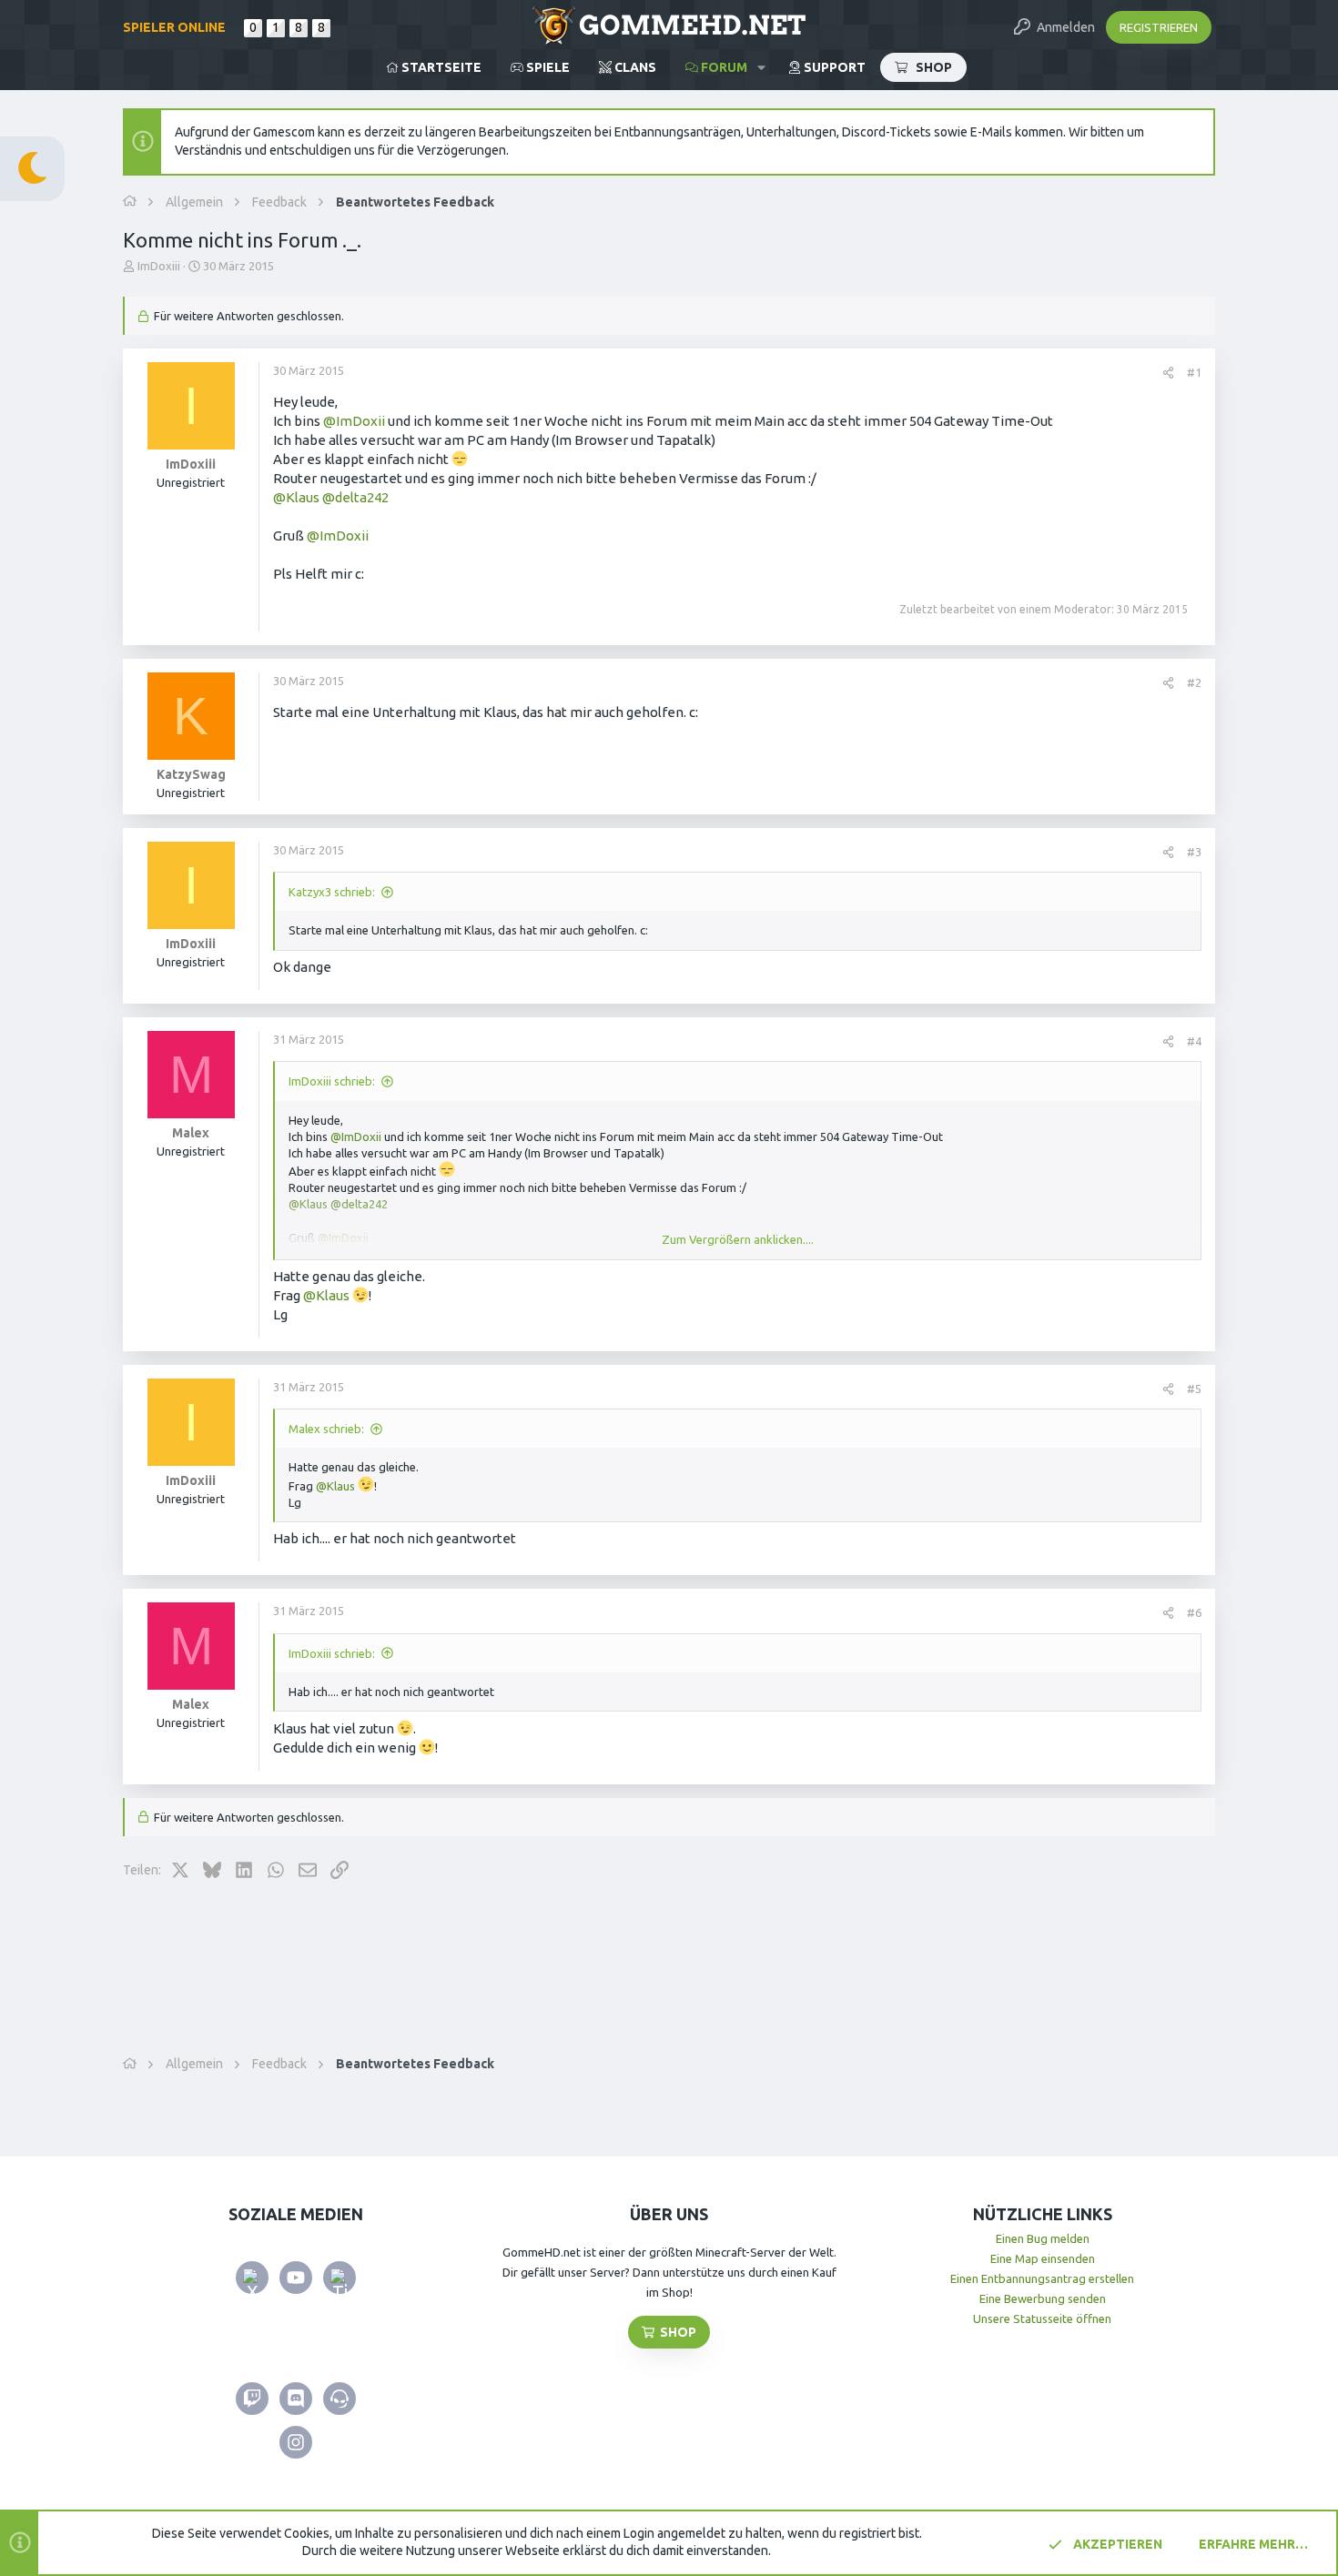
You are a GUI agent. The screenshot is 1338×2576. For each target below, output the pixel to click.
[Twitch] (252, 2399)
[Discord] (296, 2399)
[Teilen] (1168, 373)
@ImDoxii (354, 421)
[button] (761, 67)
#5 (1194, 1389)
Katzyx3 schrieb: (332, 892)
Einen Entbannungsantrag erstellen (1042, 2278)
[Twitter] (252, 2278)
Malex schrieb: (326, 1429)
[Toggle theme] (32, 169)
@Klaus (296, 497)
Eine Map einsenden (1043, 2258)
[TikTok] (340, 2278)
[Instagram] (296, 2442)
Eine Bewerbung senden (1043, 2298)
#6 (1194, 1612)
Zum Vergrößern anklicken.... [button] (738, 1239)
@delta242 (355, 497)
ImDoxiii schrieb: (332, 1081)
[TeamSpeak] (340, 2399)
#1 (1194, 372)
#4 (1194, 1041)
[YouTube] (296, 2278)
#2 (1194, 682)
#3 (1194, 852)
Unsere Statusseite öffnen (1042, 2318)
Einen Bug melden (1043, 2238)
